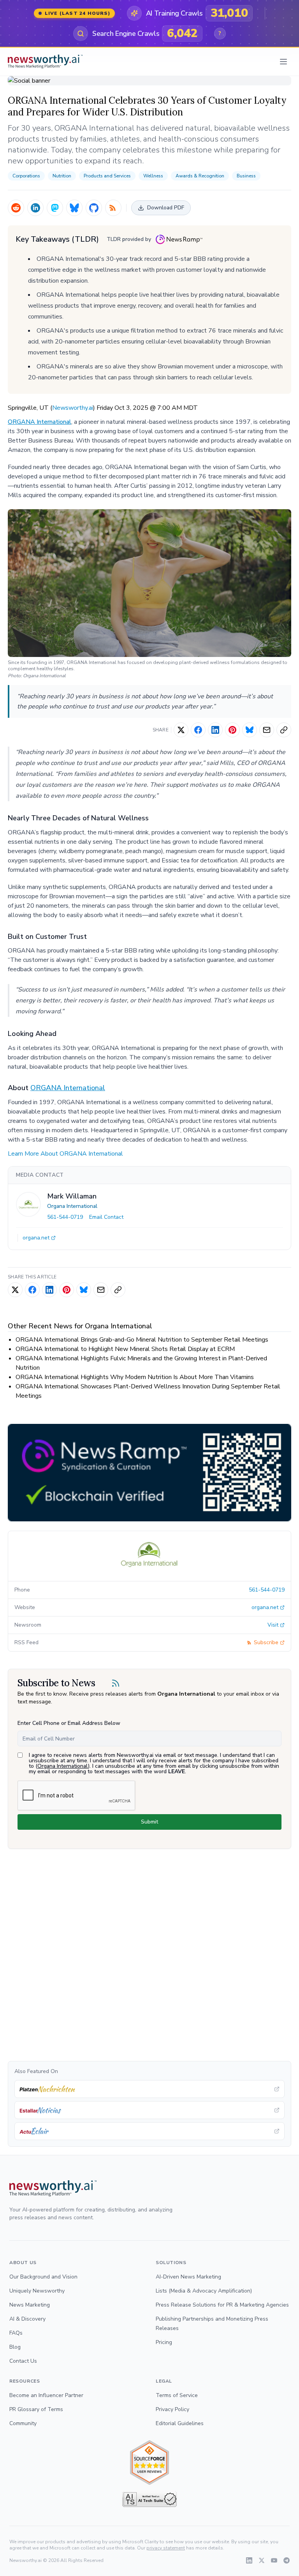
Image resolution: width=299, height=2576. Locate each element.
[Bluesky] (74, 208)
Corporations (26, 176)
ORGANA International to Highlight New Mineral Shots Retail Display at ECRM (125, 1349)
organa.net (36, 1238)
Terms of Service (177, 2395)
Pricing (164, 2342)
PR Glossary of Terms (36, 2409)
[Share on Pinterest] (232, 730)
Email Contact (106, 1217)
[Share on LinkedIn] (215, 730)
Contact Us (23, 2361)
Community (23, 2423)
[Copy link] (284, 730)
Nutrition (62, 176)
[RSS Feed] (113, 208)
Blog (15, 2347)
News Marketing (30, 2305)
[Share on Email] (267, 730)
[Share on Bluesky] (250, 730)
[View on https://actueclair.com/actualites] (149, 2131)
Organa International (72, 1206)
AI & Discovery (27, 2319)
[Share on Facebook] (198, 730)
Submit (149, 1822)
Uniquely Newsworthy (37, 2291)
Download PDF (166, 208)
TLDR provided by (129, 239)
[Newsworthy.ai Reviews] (149, 2463)
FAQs (16, 2333)
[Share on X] (181, 730)
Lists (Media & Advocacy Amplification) (204, 2291)
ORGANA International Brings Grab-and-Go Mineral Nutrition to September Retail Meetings (142, 1340)
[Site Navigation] (283, 62)
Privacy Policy (172, 2409)
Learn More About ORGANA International (65, 1154)
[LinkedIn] (35, 208)
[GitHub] (94, 208)
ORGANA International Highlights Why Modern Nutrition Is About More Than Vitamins (135, 1377)
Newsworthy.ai (73, 408)
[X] (262, 2560)
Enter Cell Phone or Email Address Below (69, 1723)
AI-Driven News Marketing (188, 2277)
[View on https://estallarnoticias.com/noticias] (149, 2110)
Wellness (153, 176)
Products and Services (107, 176)
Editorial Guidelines (180, 2423)
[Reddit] (16, 208)
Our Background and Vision (43, 2277)
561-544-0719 (65, 1217)
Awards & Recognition (200, 176)
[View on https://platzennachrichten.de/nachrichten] (149, 2089)
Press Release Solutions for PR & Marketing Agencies (222, 2305)
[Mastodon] (55, 208)
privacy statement (166, 2548)
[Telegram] (287, 2560)
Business (246, 176)
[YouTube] (274, 2560)
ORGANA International (40, 422)
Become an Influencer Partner (46, 2395)
